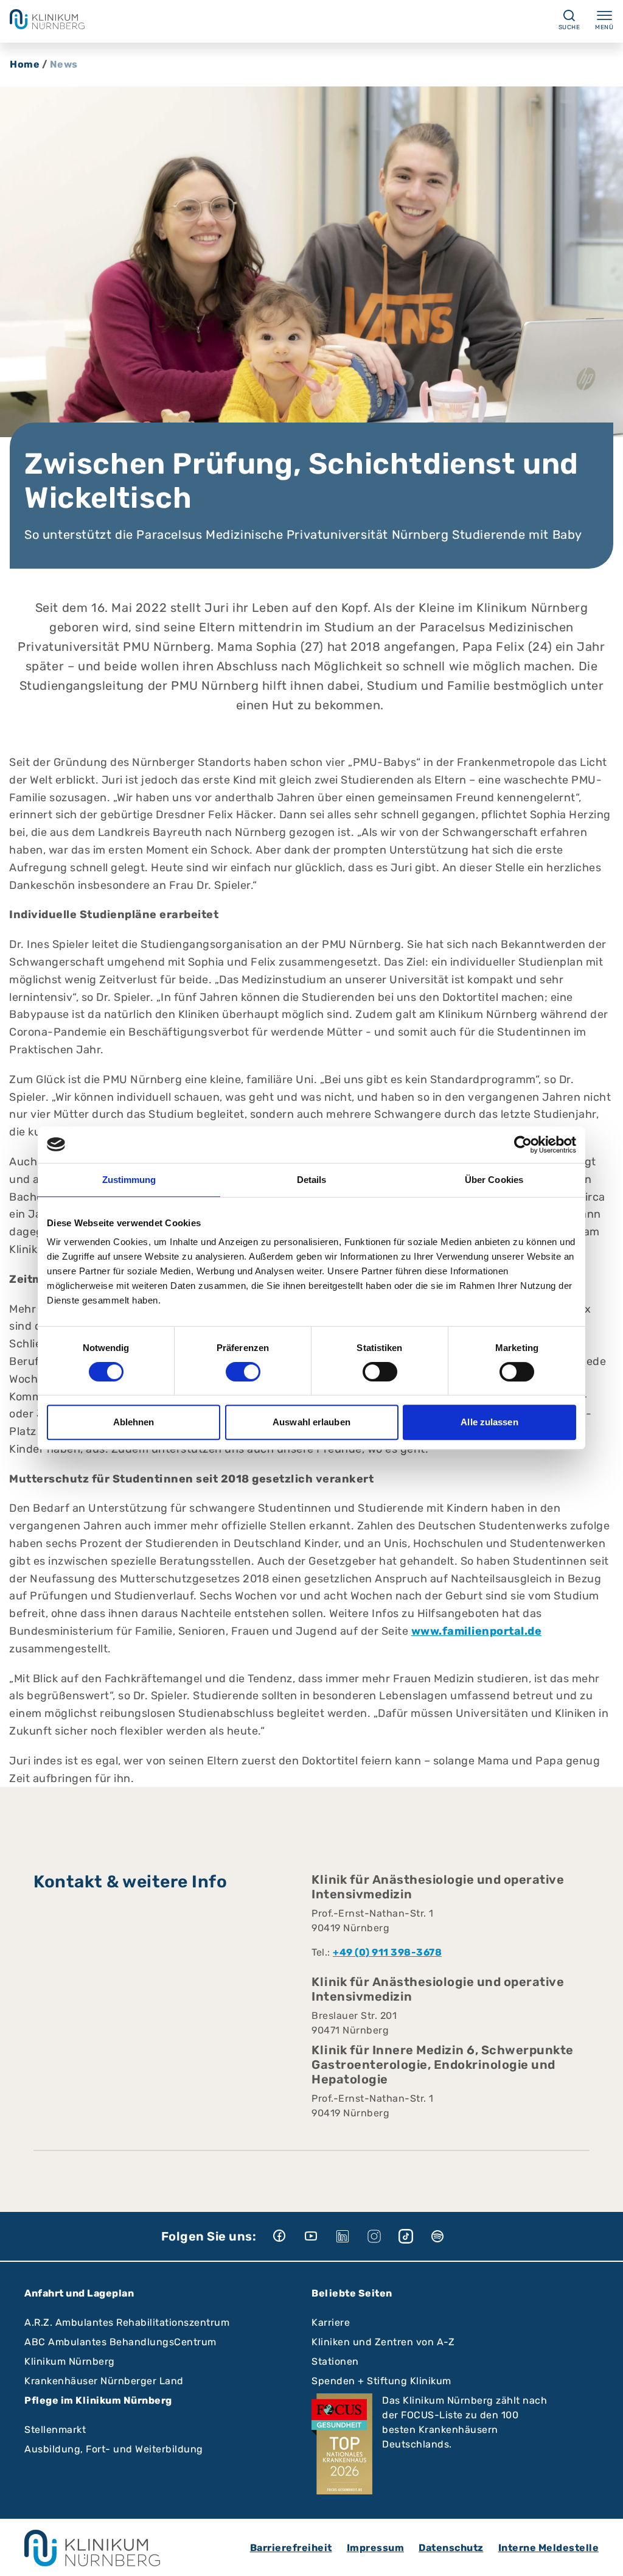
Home (25, 64)
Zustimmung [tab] (129, 1180)
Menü (604, 27)
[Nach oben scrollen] (602, 2555)
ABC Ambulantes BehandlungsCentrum (120, 2342)
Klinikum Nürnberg (70, 2361)
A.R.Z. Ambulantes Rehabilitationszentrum (127, 2322)
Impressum (376, 2548)
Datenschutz (451, 2548)
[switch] (243, 1372)
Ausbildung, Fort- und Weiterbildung (114, 2449)
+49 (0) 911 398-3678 (387, 1952)
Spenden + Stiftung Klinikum (381, 2381)
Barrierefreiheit (291, 2548)
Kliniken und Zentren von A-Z (383, 2342)
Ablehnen (134, 1422)
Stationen (335, 2361)
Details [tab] (312, 1180)
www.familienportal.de (477, 1631)
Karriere (331, 2322)
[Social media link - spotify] (446, 2236)
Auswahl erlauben (311, 1422)
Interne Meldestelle (549, 2548)
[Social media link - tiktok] (414, 2236)
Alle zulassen (489, 1422)
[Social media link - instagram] (383, 2236)
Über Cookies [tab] (494, 1180)
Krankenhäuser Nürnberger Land (104, 2381)
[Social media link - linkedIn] (351, 2236)
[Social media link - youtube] (319, 2236)
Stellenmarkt (55, 2430)
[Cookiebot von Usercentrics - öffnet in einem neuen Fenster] (523, 1145)
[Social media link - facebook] (288, 2236)
